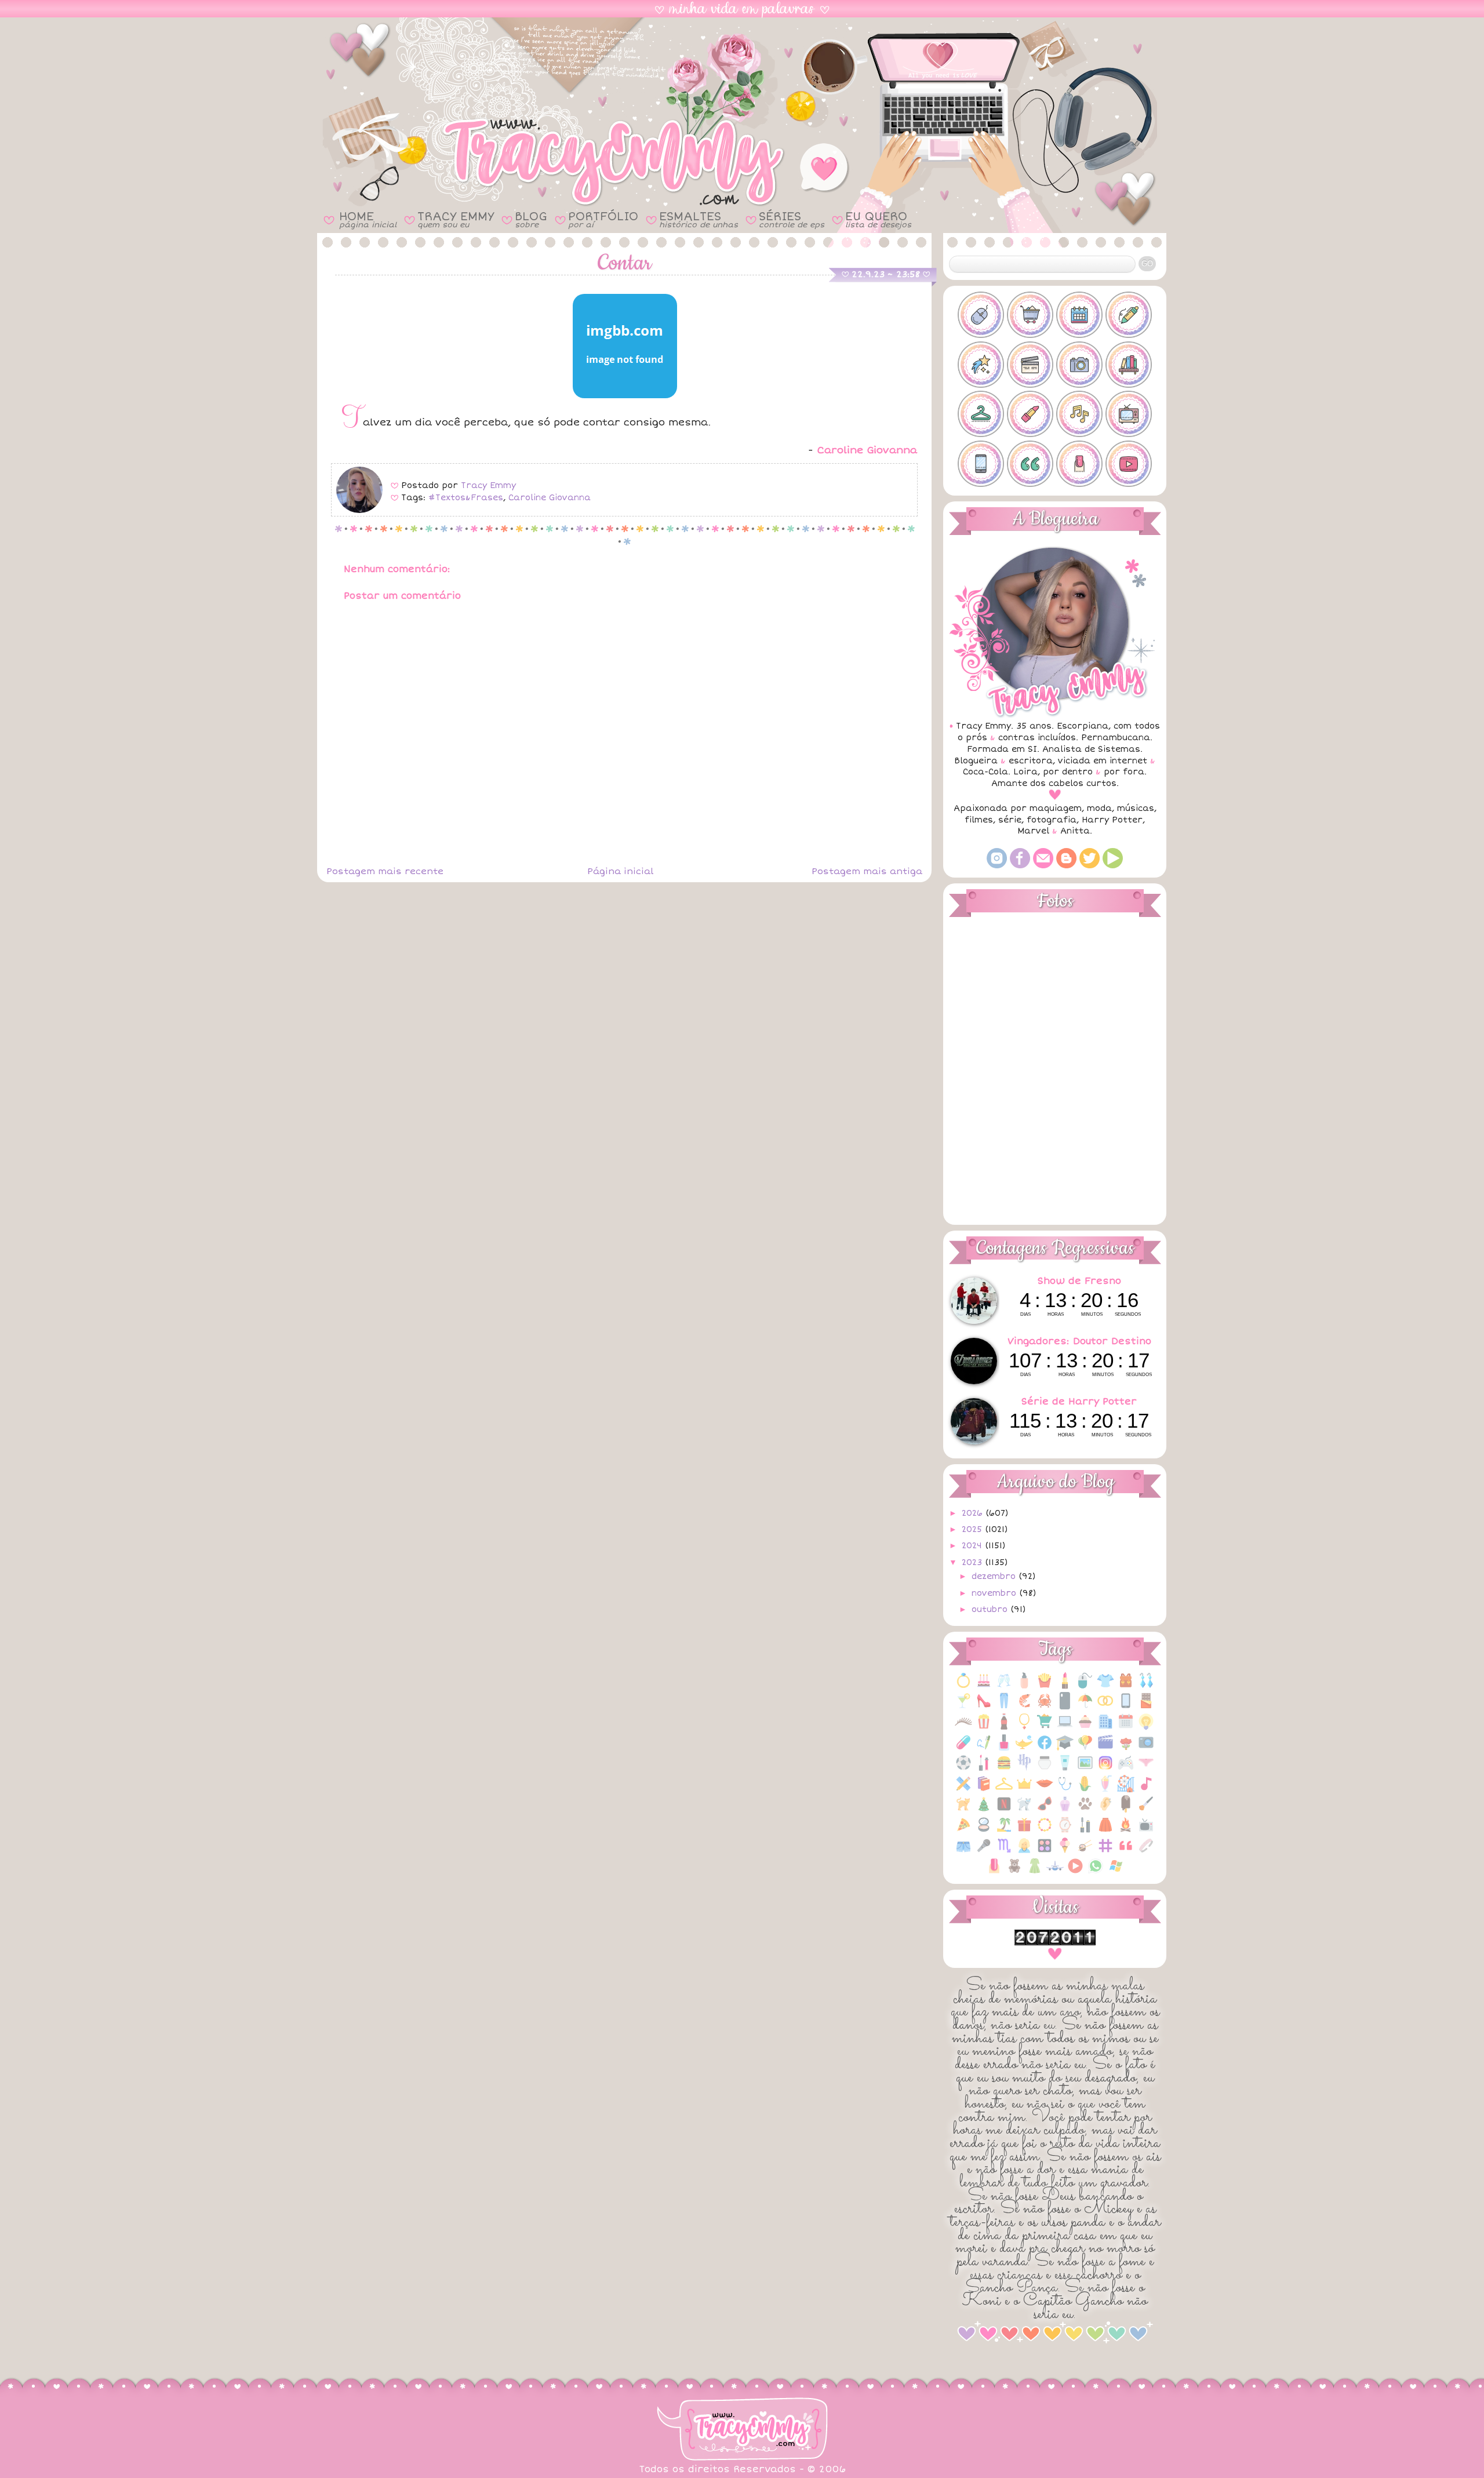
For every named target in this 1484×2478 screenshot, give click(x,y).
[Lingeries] (1146, 1769)
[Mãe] (1024, 1790)
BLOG (531, 219)
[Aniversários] (984, 1686)
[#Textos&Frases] (1030, 464)
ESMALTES (699, 219)
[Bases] (1024, 1686)
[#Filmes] (1030, 365)
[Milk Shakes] (1105, 1790)
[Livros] (984, 1790)
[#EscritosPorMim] (1129, 315)
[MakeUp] (1045, 1790)
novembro (995, 1593)
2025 (973, 1529)
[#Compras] (1030, 315)
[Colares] (1024, 1728)
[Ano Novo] (1004, 1686)
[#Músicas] (1079, 414)
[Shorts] (963, 1852)
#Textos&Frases (466, 498)
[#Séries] (1129, 414)
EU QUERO (878, 219)
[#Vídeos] (1129, 464)
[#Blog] (981, 315)
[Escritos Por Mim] (984, 1749)
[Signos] (1004, 1852)
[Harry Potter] (1024, 1769)
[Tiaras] (1146, 1852)
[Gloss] (984, 1769)
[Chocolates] (1146, 1707)
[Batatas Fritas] (1045, 1686)
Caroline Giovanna (550, 498)
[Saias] (1105, 1831)
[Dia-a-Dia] (1126, 1728)
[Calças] (1004, 1707)
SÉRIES (792, 219)
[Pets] (1085, 1810)
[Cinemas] (984, 1728)
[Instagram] (997, 866)
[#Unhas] (1079, 464)
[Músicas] (1146, 1790)
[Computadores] (1065, 1728)
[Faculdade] (1065, 1749)
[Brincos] (1146, 1686)
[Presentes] (1024, 1831)
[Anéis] (963, 1686)
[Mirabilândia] (1126, 1790)
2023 (973, 1562)
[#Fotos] (1079, 365)
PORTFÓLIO (603, 219)
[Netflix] (1004, 1810)
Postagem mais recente (385, 871)
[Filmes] (1105, 1749)
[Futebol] (963, 1769)
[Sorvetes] (1065, 1852)
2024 (973, 1546)
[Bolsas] (1126, 1686)
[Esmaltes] (1004, 1749)
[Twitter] (1090, 866)
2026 (974, 1513)
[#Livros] (1129, 365)
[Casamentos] (1105, 1707)
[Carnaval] (1085, 1707)
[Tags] (1105, 1852)
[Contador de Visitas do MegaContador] (1055, 1943)
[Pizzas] (963, 1831)
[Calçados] (984, 1707)
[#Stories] (981, 464)
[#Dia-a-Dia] (1079, 315)
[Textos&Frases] (1126, 1852)
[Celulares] (1126, 1707)
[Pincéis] (1146, 1810)
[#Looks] (981, 414)
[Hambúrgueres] (1004, 1769)
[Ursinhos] (1014, 1872)
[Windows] (1116, 1872)
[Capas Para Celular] (1065, 1707)
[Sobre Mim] (1024, 1852)
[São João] (1126, 1831)
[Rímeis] (1085, 1831)
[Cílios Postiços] (963, 1728)
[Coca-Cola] (1004, 1728)
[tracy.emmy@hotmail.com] (1043, 866)
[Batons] (1065, 1686)
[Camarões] (1024, 1707)
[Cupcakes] (1085, 1728)
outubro (991, 1609)
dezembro (995, 1576)
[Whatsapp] (1096, 1872)
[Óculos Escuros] (1045, 1810)
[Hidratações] (1045, 1769)
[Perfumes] (1065, 1810)
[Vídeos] (1075, 1872)
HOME (368, 219)
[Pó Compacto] (984, 1831)
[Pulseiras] (1045, 1831)
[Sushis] (1085, 1852)
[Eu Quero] (1024, 1749)
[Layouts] (963, 1790)
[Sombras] (1045, 1852)
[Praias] (1004, 1831)
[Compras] (1045, 1728)
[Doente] (963, 1749)
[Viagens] (1055, 1872)
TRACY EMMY (456, 219)
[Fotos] (1146, 1749)
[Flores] (1126, 1749)
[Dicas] (1146, 1728)
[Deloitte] (1105, 1728)
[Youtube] (1113, 866)
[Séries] (1146, 1831)
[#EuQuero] (981, 365)
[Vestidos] (1035, 1872)
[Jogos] (1126, 1769)
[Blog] (1066, 866)
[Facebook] (1020, 866)
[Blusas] (1105, 1686)
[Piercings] (1105, 1810)
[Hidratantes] (1065, 1769)
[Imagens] (1085, 1769)
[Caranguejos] (1045, 1707)
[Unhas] (994, 1872)
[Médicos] (1065, 1790)
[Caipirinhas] (963, 1707)
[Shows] (984, 1852)
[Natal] (984, 1810)
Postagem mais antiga (867, 871)
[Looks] (1004, 1790)
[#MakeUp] (1030, 414)
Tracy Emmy (488, 485)
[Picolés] (1126, 1810)
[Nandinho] (963, 1810)
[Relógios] (1065, 1831)
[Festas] (1085, 1749)
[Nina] (1024, 1810)
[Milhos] (1085, 1790)
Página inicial (620, 871)
